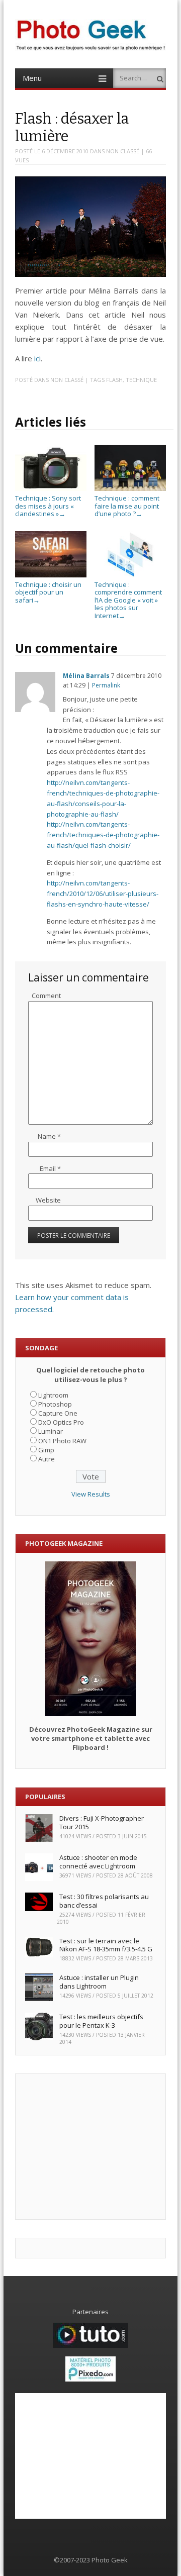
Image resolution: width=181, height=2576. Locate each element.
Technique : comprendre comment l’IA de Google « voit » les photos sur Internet (128, 600)
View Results (91, 1494)
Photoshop (55, 1404)
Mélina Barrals (86, 676)
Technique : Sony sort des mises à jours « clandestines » (48, 506)
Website (48, 1200)
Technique (141, 380)
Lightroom (53, 1395)
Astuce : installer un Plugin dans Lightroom (99, 1982)
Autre (47, 1459)
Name (49, 1136)
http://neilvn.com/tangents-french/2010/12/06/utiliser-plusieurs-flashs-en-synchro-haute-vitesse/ (103, 894)
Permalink (106, 685)
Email (50, 1168)
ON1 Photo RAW (62, 1441)
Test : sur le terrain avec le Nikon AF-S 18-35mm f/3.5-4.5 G (106, 1945)
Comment (46, 996)
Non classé (123, 151)
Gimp (46, 1450)
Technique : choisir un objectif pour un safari (48, 592)
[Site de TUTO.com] (90, 2345)
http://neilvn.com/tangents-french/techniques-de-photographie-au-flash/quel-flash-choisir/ (103, 835)
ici (37, 358)
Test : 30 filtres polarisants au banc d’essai (104, 1901)
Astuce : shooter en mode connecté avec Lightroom (98, 1862)
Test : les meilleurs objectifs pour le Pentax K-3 (101, 2021)
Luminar (51, 1431)
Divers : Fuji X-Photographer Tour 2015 (102, 1822)
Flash (114, 380)
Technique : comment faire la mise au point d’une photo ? (127, 506)
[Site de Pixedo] (90, 2379)
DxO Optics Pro (61, 1422)
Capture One (58, 1413)
